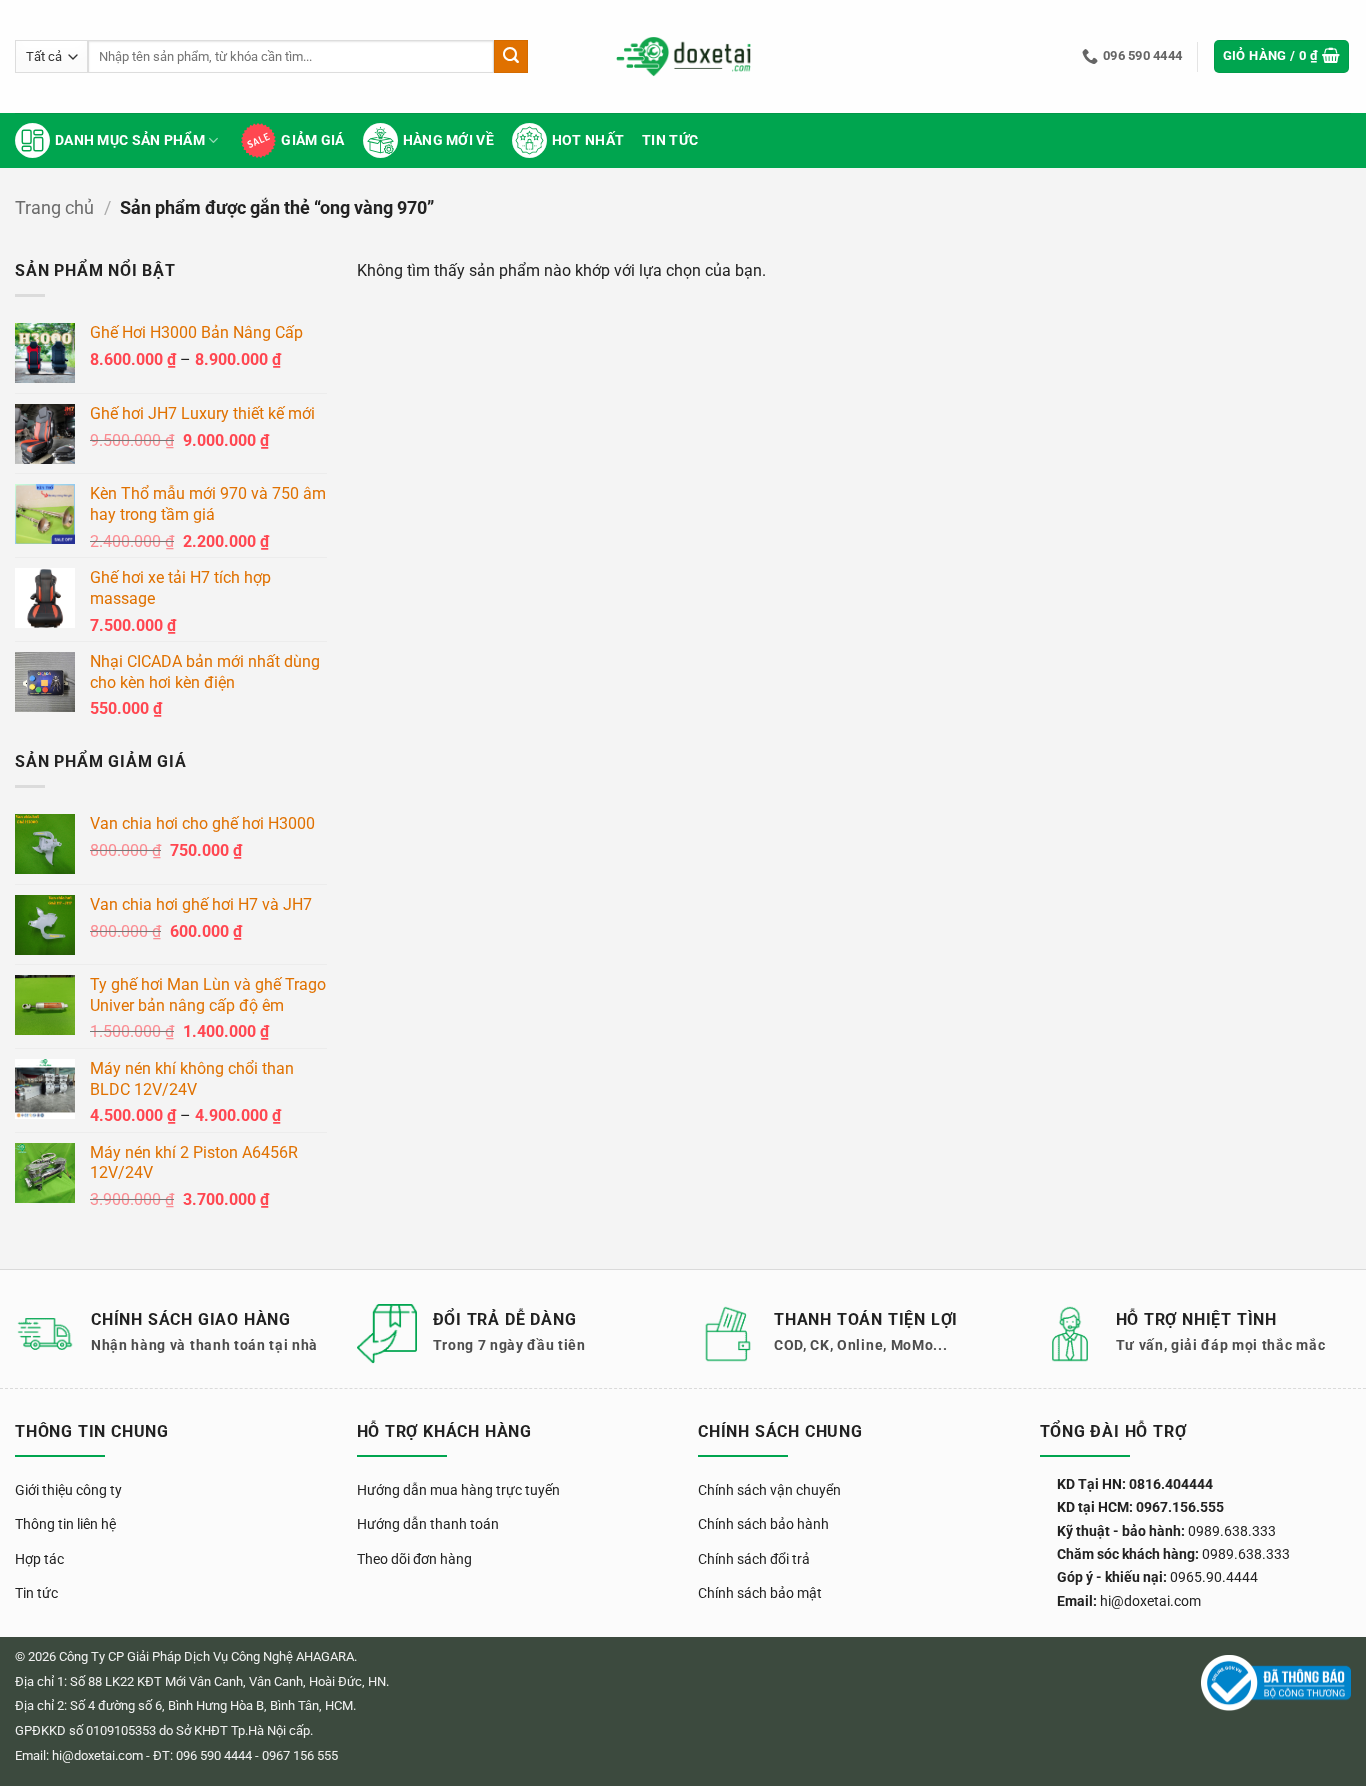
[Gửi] (511, 57)
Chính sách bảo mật (760, 1593)
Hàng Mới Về (448, 140)
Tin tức (670, 140)
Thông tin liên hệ (65, 1524)
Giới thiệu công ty (68, 1490)
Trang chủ (54, 207)
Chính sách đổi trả (754, 1559)
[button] (1282, 56)
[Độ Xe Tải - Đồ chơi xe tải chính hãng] (683, 56)
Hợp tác (39, 1559)
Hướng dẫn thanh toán (428, 1524)
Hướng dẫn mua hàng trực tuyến (458, 1490)
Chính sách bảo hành (763, 1524)
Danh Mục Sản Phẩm (130, 140)
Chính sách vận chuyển (769, 1490)
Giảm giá (312, 140)
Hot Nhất (588, 140)
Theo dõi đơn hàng (414, 1559)
